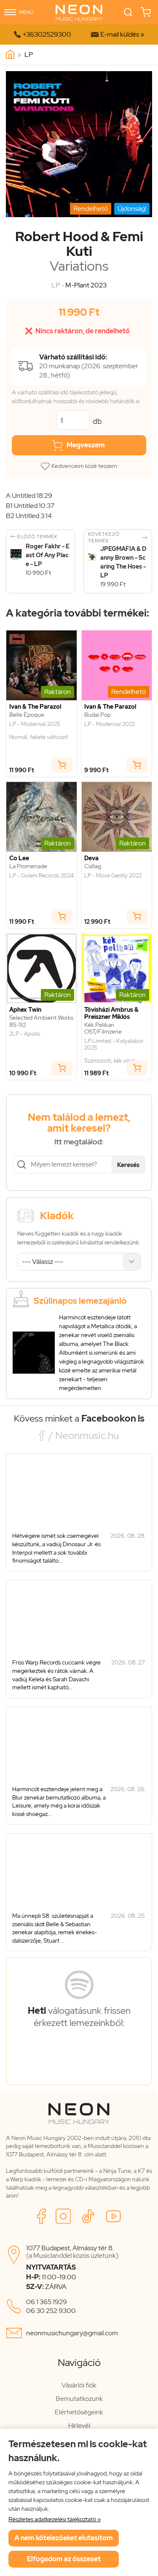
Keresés (128, 1165)
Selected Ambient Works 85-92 (41, 1021)
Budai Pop (98, 715)
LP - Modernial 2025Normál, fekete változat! (39, 731)
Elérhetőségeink (79, 2412)
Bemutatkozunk (79, 2399)
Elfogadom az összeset (64, 2559)
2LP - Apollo (25, 1034)
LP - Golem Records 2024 (42, 876)
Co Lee (19, 858)
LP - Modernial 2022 (110, 724)
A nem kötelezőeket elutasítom (64, 2538)
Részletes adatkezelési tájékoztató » (55, 2519)
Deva (91, 858)
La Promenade (28, 866)
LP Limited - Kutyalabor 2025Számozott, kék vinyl (114, 1051)
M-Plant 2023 (86, 285)
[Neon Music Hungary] (10, 55)
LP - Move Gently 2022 (113, 876)
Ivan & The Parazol (35, 707)
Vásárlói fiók (79, 2385)
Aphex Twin (25, 1010)
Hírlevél (79, 2426)
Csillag (93, 866)
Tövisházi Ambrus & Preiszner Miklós (111, 1013)
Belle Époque (27, 715)
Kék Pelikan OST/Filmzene (103, 1029)
